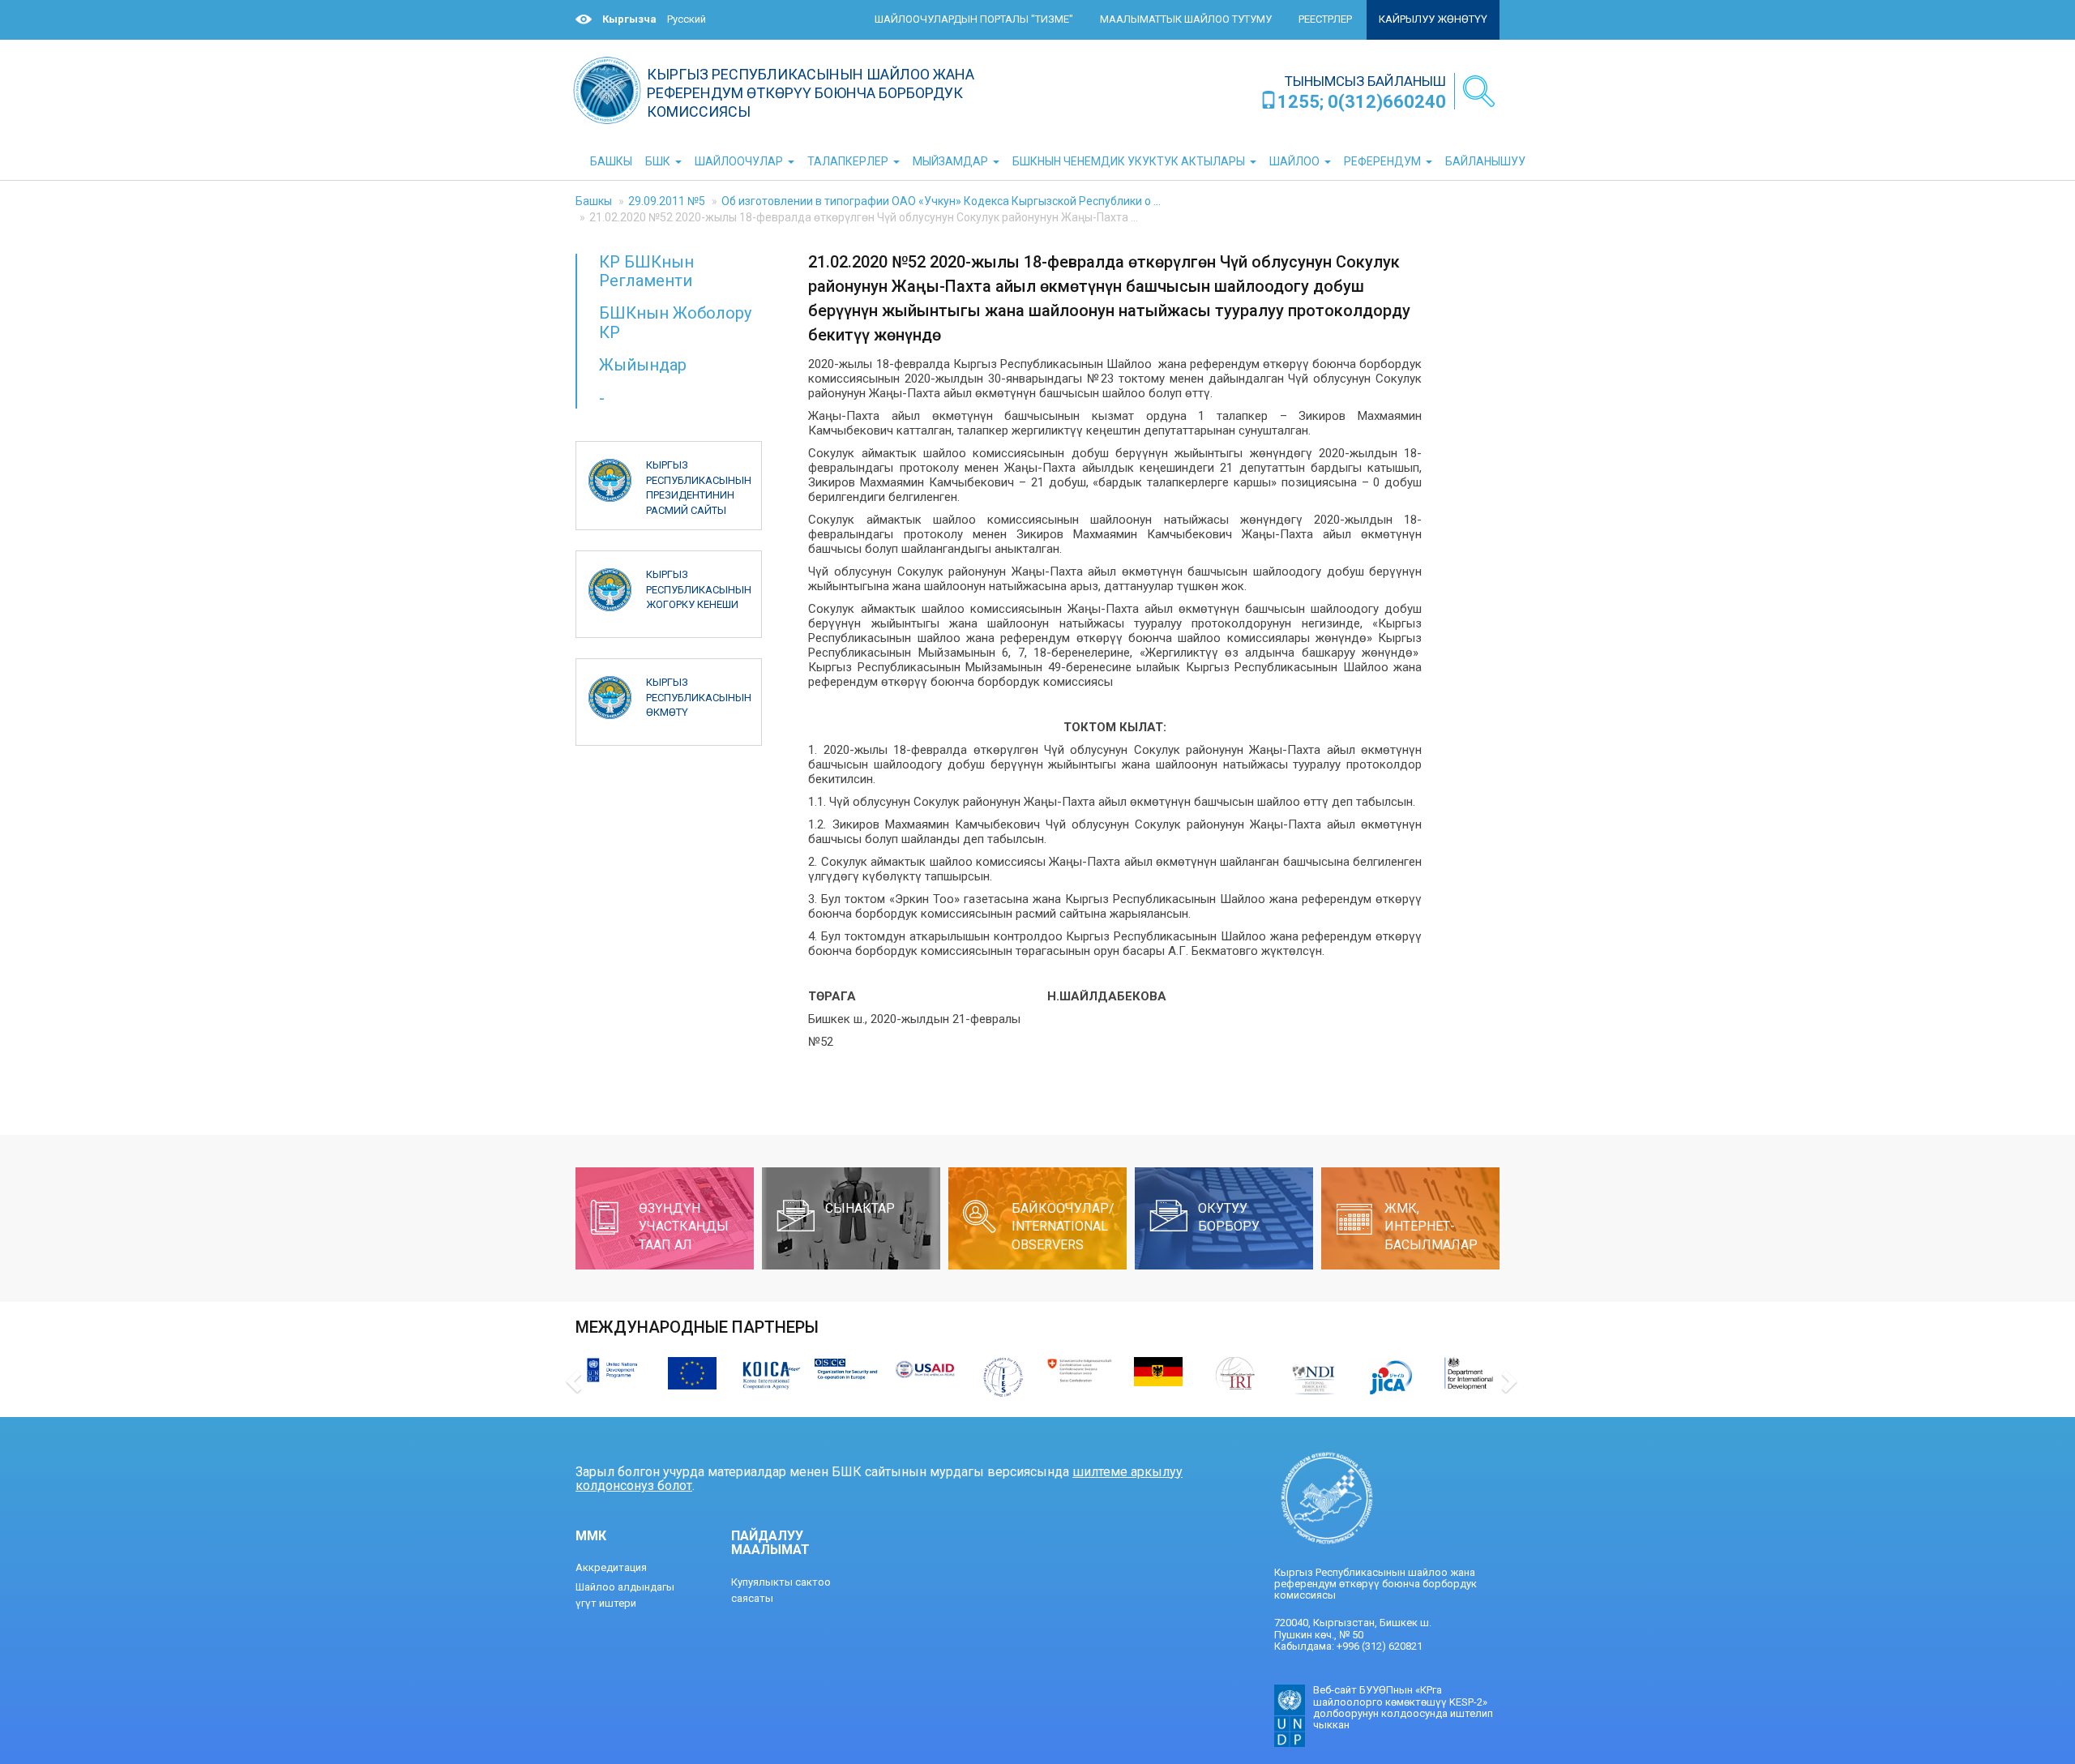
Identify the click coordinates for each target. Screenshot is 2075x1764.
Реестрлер (1325, 19)
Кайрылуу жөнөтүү (1433, 19)
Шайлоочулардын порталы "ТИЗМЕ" (974, 19)
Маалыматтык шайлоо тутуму (1186, 19)
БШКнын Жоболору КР (675, 322)
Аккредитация (611, 1567)
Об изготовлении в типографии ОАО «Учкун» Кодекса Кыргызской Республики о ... (941, 201)
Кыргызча (629, 19)
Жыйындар (643, 365)
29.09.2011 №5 (667, 201)
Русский (687, 19)
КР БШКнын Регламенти (646, 271)
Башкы (594, 201)
